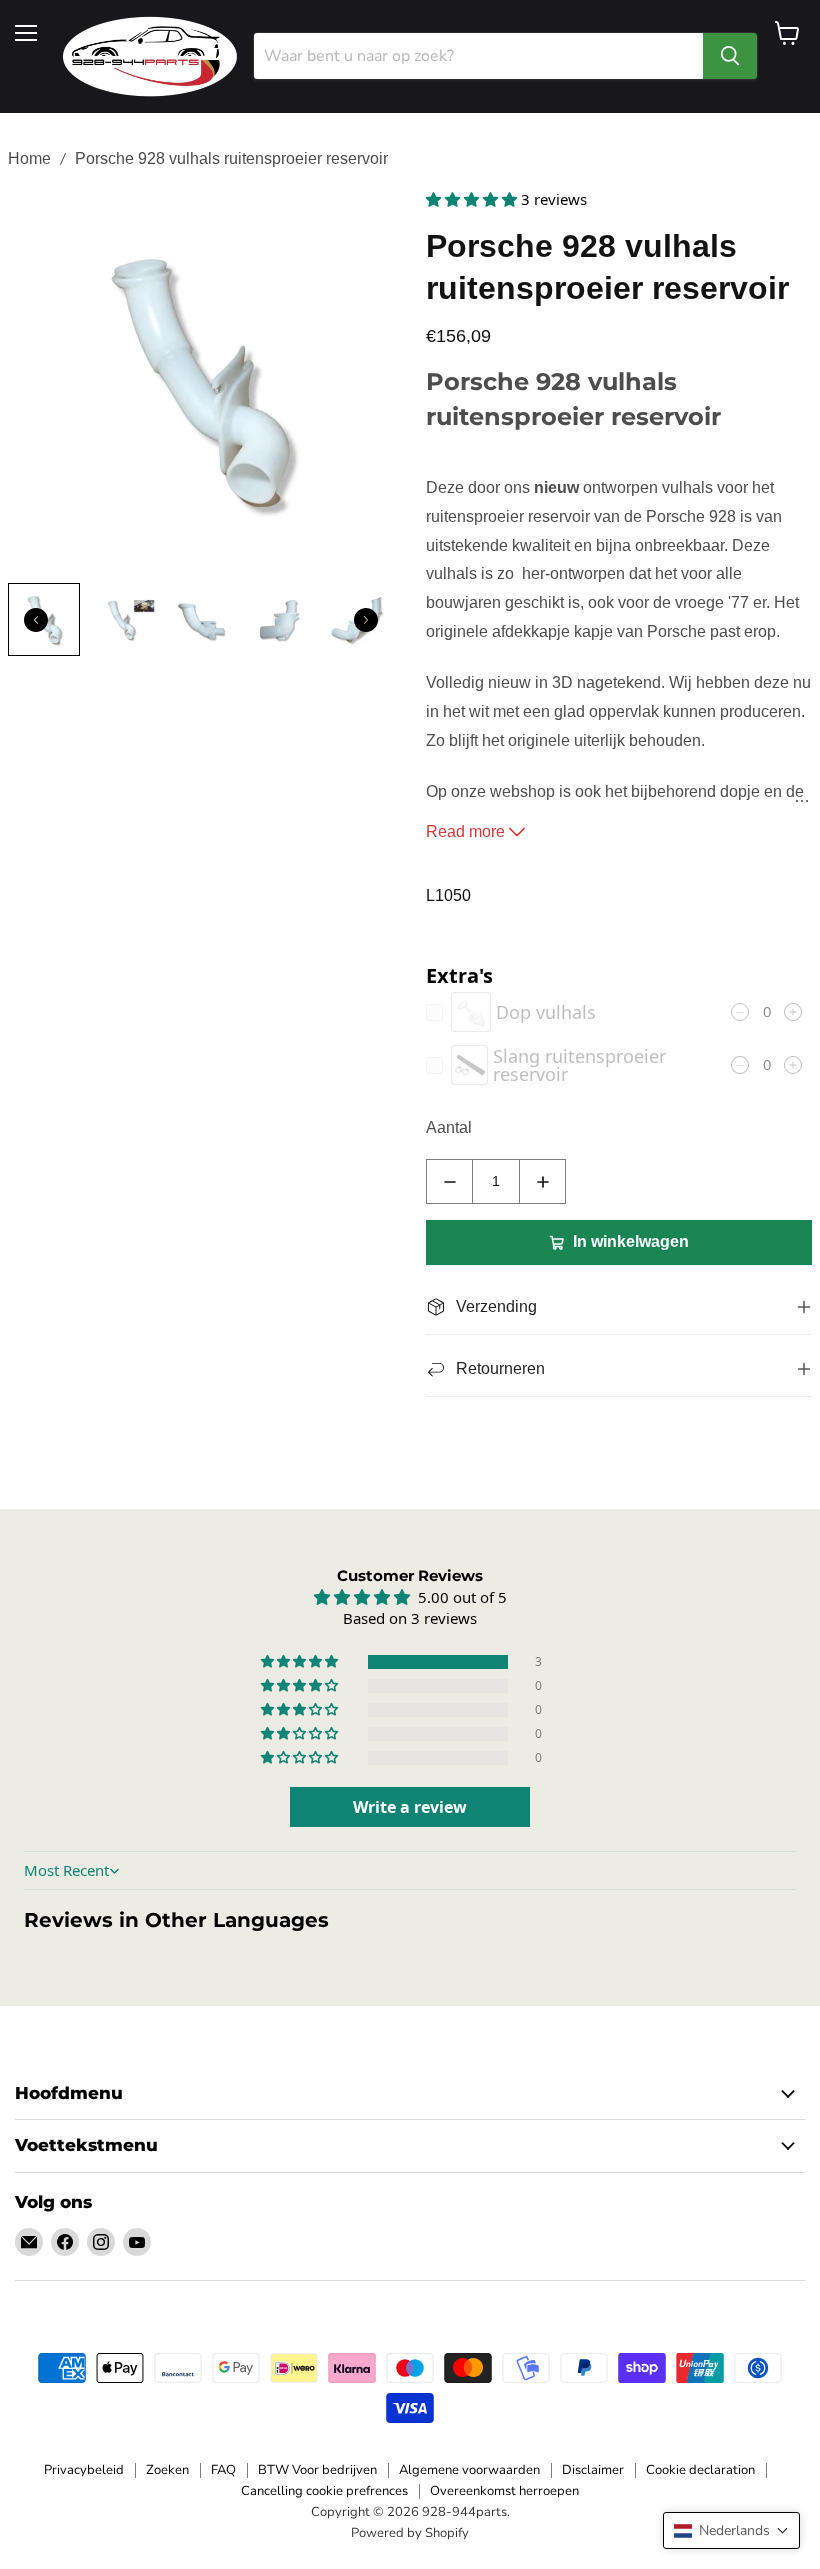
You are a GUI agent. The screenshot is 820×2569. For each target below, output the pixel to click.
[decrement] (449, 1181)
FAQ (223, 2470)
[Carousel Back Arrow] (36, 620)
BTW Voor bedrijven (317, 2470)
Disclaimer (593, 2470)
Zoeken (167, 2470)
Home (29, 158)
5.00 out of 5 (462, 1597)
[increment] (542, 1181)
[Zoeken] (730, 56)
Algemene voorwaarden (469, 2470)
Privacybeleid (84, 2470)
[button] (473, 199)
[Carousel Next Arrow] (366, 620)
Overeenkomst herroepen (504, 2491)
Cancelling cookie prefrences (324, 2491)
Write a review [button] (410, 1807)
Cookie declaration (700, 2470)
